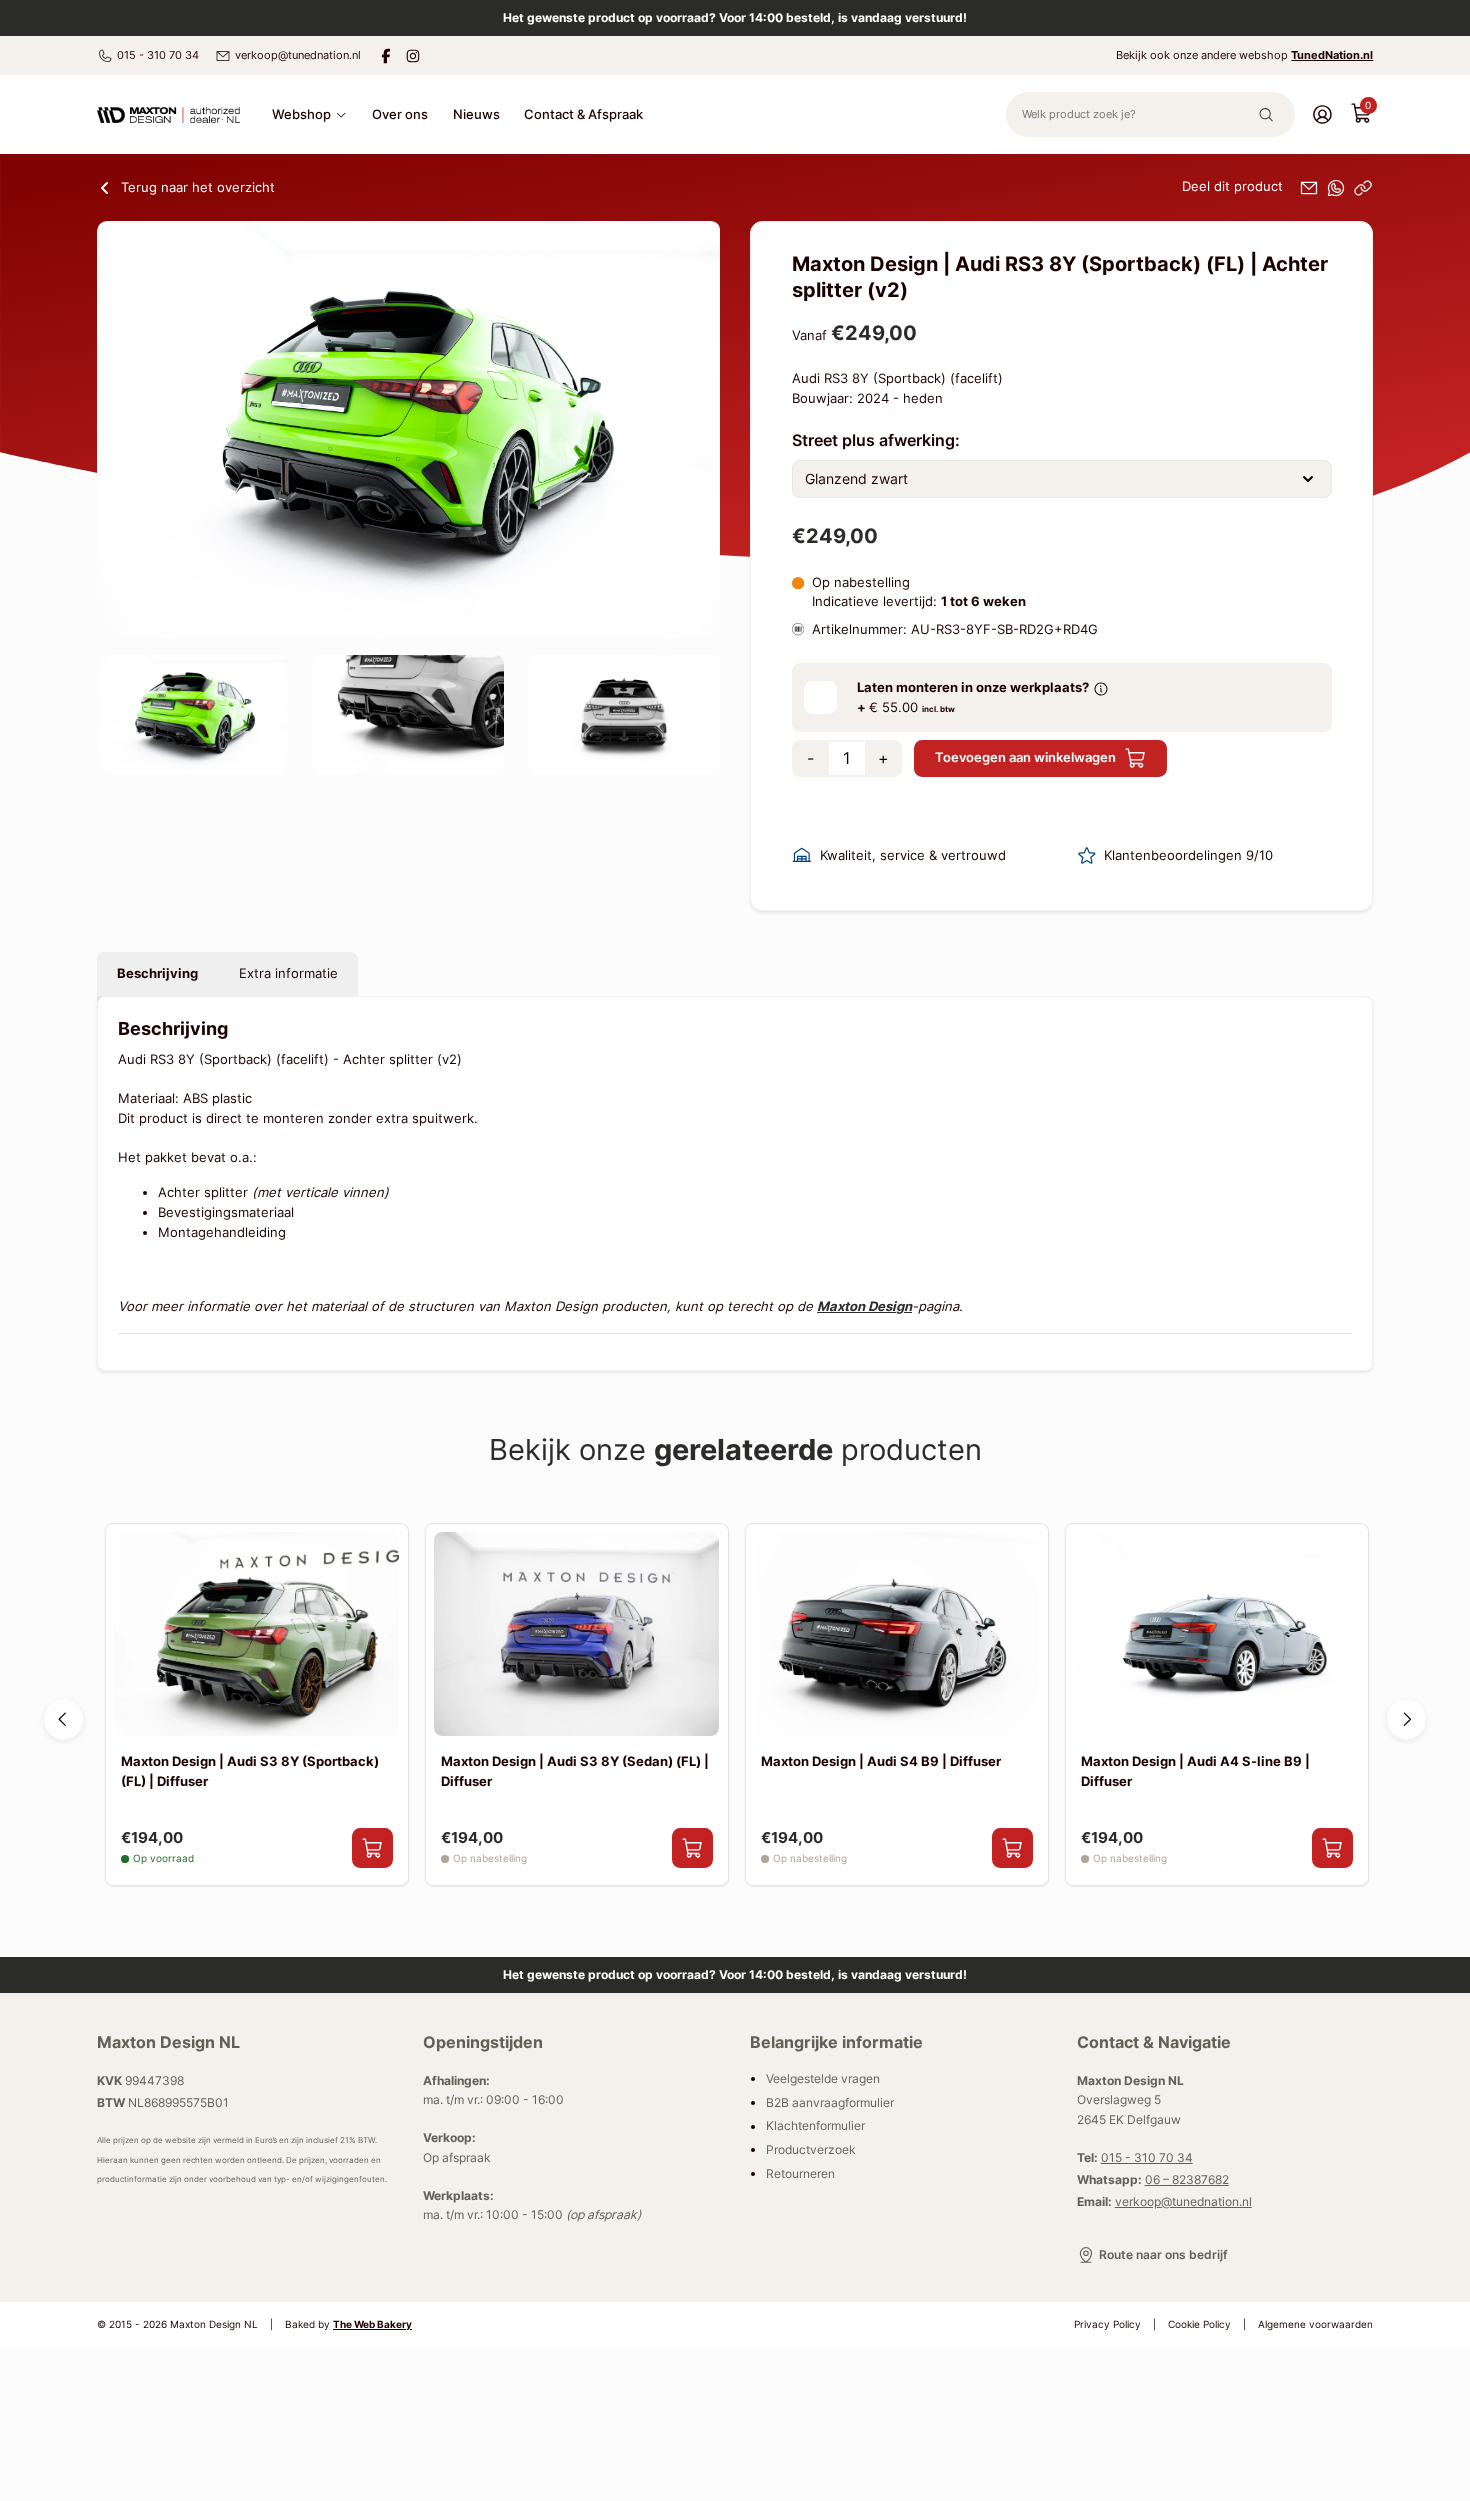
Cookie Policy (1199, 2324)
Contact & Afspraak (583, 114)
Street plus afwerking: (876, 440)
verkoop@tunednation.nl (298, 55)
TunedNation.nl (1332, 55)
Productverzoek (811, 2149)
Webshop (301, 114)
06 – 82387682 (1187, 2179)
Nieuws (476, 114)
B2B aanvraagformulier (830, 2102)
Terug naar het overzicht (198, 187)
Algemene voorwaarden (1315, 2324)
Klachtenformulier (815, 2126)
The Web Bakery (372, 2324)
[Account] (1322, 113)
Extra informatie (288, 973)
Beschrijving (157, 973)
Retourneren (800, 2173)
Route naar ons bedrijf (1163, 2254)
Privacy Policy (1107, 2324)
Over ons (400, 114)
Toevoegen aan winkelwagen (1025, 757)
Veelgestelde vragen (823, 2078)
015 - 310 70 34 (158, 55)
